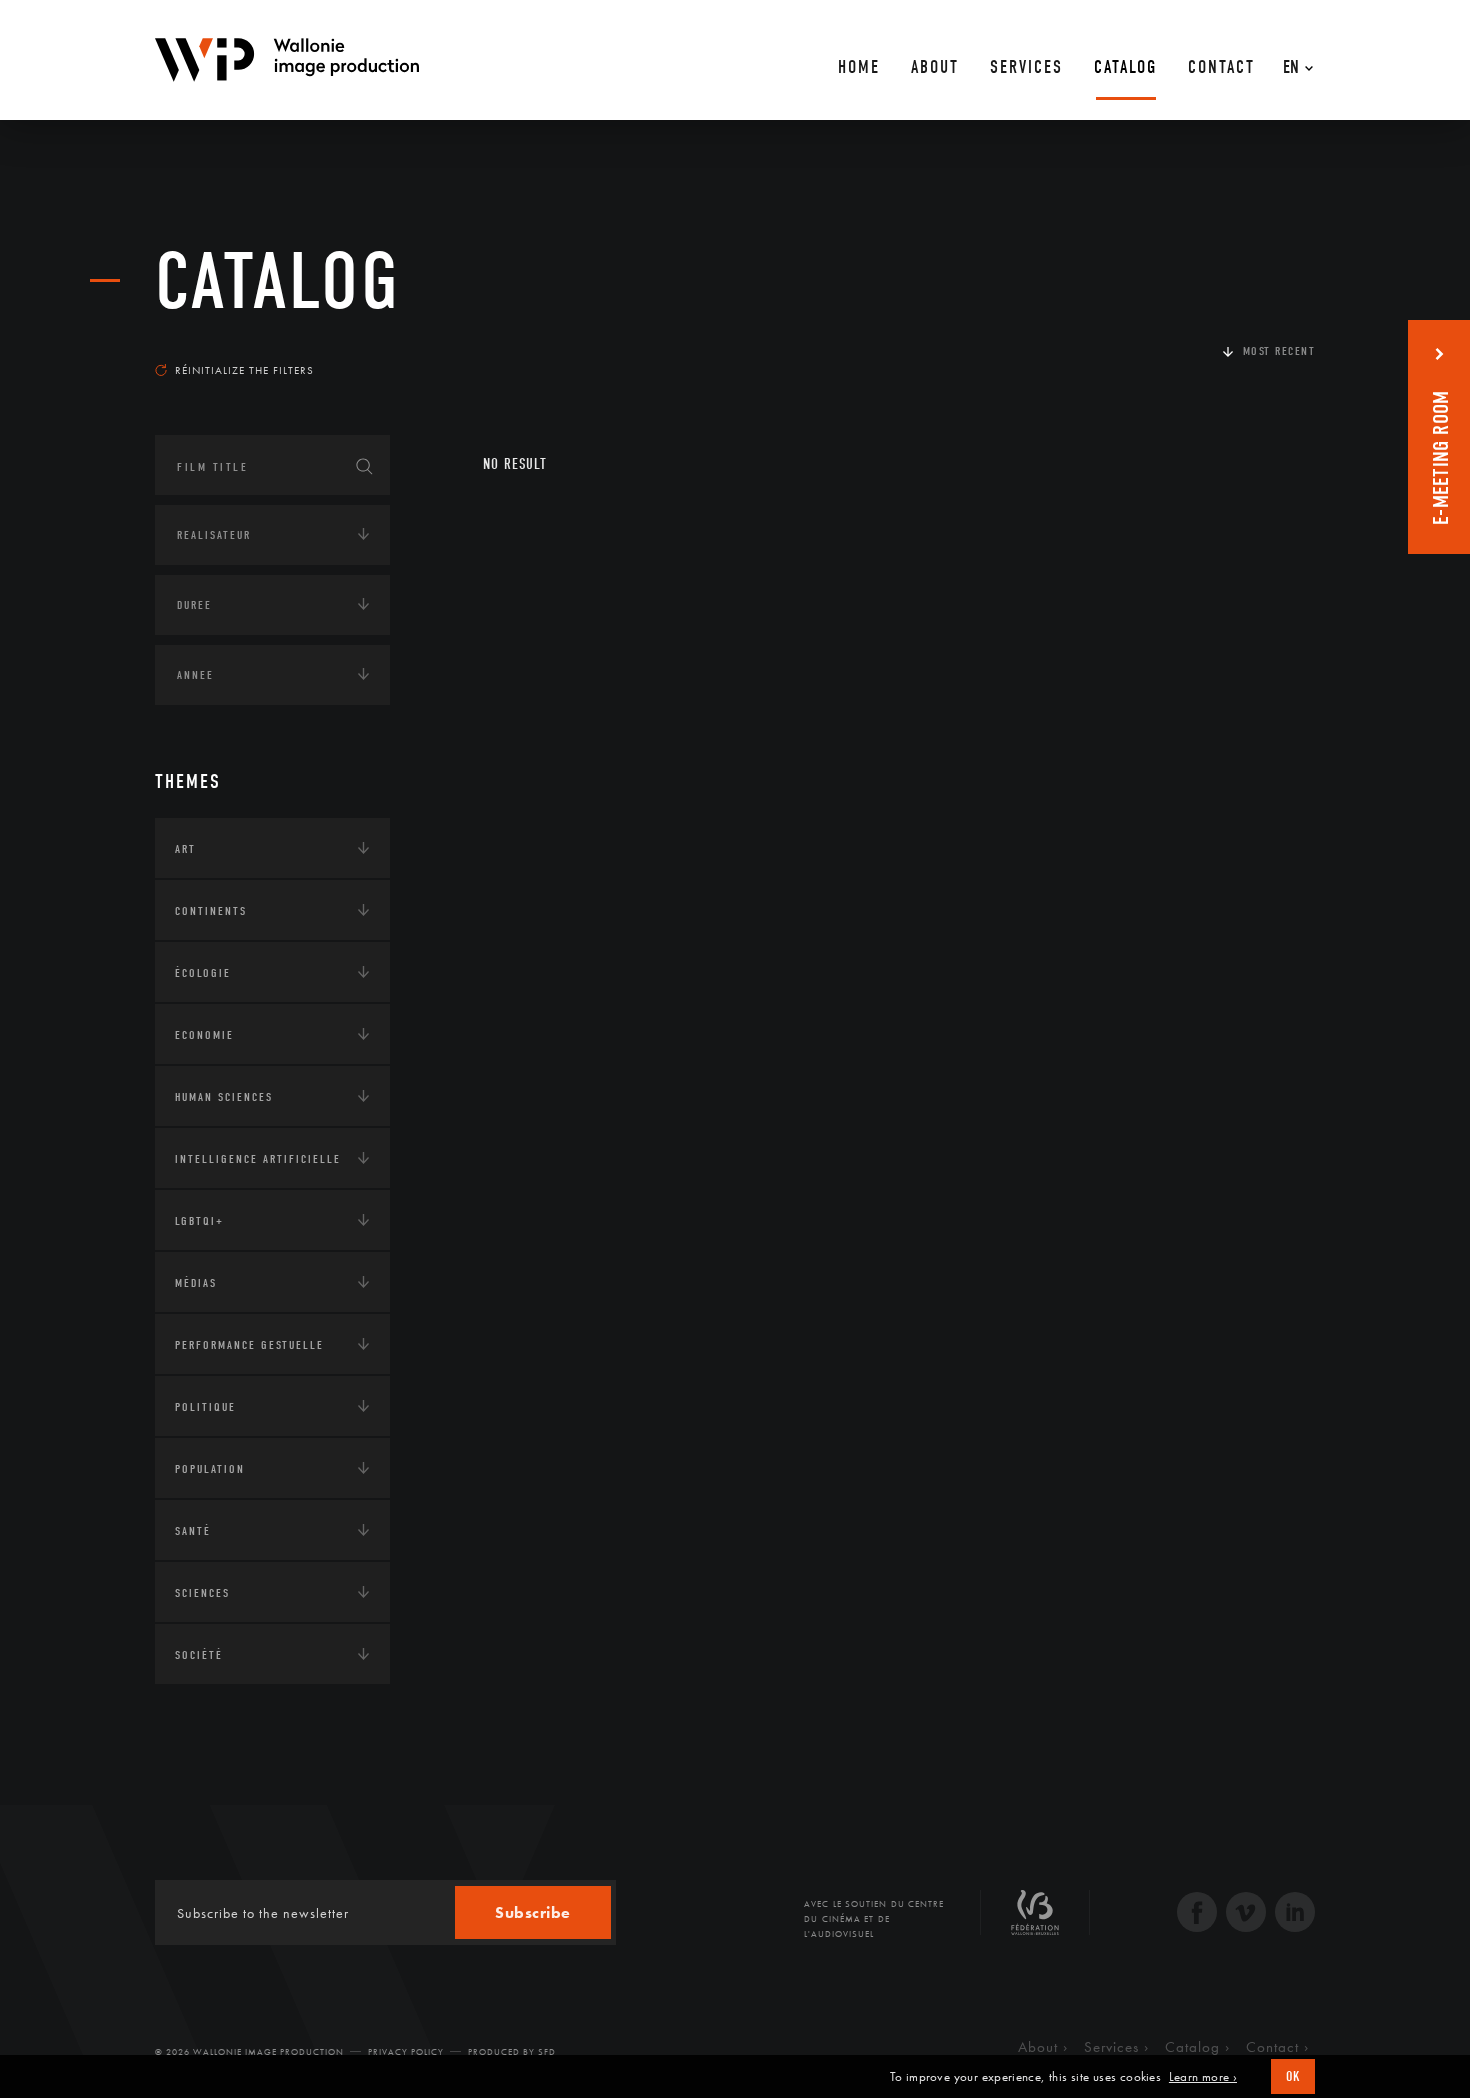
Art (185, 849)
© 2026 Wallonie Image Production (249, 2052)
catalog (278, 282)
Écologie (203, 973)
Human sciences (224, 1097)
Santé (193, 1531)
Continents (211, 911)
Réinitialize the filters (244, 370)
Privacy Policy (406, 2052)
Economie (204, 1035)
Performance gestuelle (249, 1345)
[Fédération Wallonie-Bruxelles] (1035, 1920)
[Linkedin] (1295, 1914)
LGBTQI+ (199, 1221)
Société (199, 1655)
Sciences (202, 1593)
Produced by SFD (512, 2052)
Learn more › (1203, 2077)
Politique (205, 1407)
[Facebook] (1197, 1914)
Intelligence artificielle (258, 1159)
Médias (196, 1283)
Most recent (1279, 351)
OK (1293, 2076)
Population (210, 1469)
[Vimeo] (1246, 1914)
